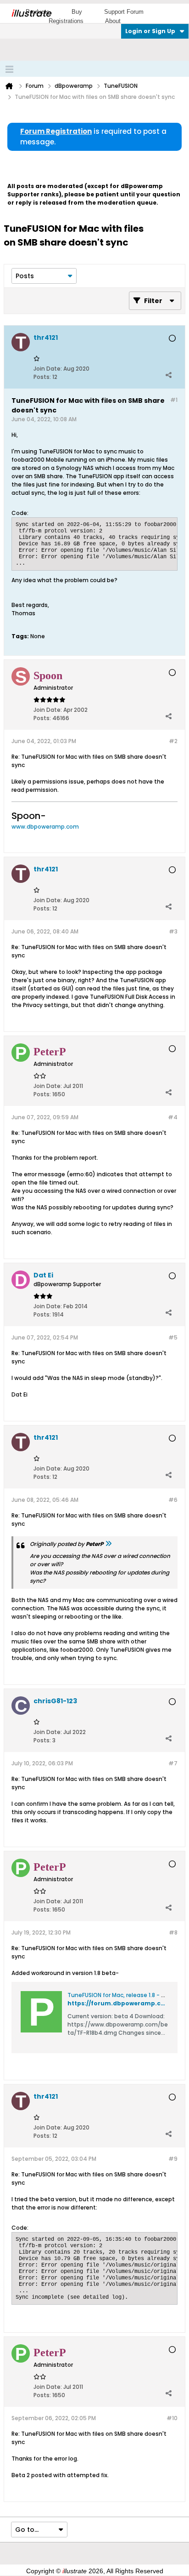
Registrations (66, 21)
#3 (173, 931)
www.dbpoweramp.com (45, 827)
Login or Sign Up (150, 31)
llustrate (31, 13)
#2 (173, 741)
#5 (173, 1337)
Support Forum (124, 12)
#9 (173, 2159)
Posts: (42, 377)
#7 (173, 1763)
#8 (173, 1932)
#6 (173, 1500)
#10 (172, 2418)
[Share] (168, 375)
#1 (174, 400)
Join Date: (48, 369)
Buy (77, 12)
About (113, 21)
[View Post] (108, 1544)
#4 (173, 1117)
